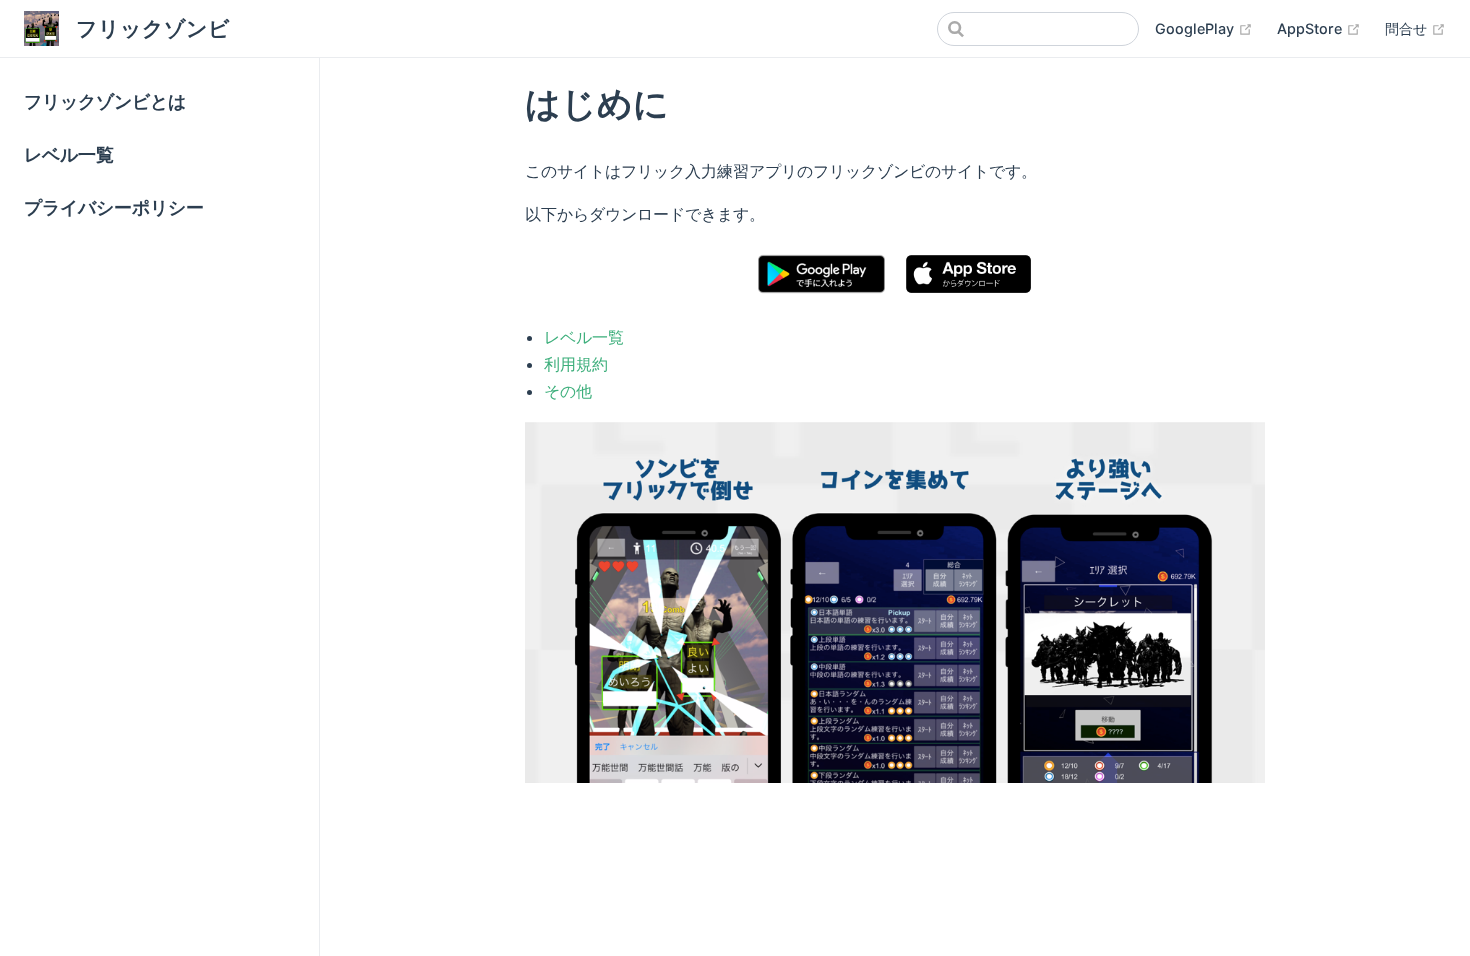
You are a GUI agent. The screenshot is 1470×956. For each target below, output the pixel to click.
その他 (568, 391)
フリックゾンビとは (105, 101)
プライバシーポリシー (114, 207)
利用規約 (576, 364)
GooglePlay (1196, 28)
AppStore (1311, 28)
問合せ (1408, 28)
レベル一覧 (69, 154)
